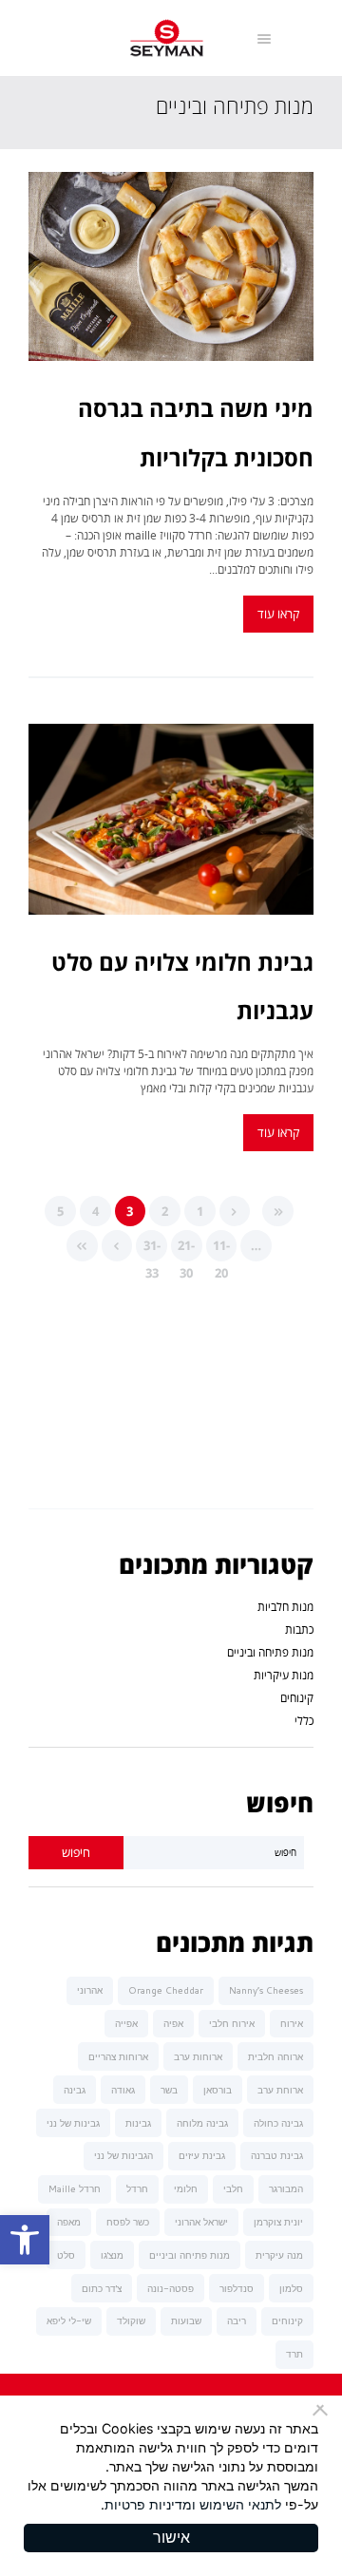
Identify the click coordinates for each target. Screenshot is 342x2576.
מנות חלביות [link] (285, 1607)
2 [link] (165, 1211)
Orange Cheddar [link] (166, 1990)
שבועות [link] (186, 2320)
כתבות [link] (299, 1629)
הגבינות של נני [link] (123, 2155)
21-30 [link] (186, 1249)
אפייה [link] (126, 2023)
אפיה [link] (173, 2023)
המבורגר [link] (286, 2188)
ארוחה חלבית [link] (275, 2056)
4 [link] (95, 1211)
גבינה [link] (75, 2090)
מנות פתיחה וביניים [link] (270, 1652)
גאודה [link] (123, 2090)
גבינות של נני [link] (73, 2123)
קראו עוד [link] (278, 614)
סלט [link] (66, 2255)
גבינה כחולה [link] (278, 2123)
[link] (25, 2240)
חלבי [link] (233, 2188)
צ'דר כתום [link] (102, 2288)
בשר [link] (169, 2090)
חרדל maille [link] (75, 2188)
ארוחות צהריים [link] (118, 2056)
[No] (323, 2410)
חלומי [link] (186, 2188)
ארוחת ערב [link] (280, 2090)
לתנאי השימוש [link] (240, 2504)
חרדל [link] (137, 2188)
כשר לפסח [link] (128, 2222)
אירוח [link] (292, 2023)
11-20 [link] (221, 1249)
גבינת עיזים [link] (202, 2155)
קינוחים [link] (297, 1698)
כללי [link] (304, 1721)
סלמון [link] (291, 2288)
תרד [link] (294, 2354)
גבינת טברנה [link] (277, 2155)
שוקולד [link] (131, 2320)
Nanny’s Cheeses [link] (266, 1990)
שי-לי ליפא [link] (69, 2320)
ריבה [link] (237, 2320)
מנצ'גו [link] (112, 2255)
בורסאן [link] (218, 2090)
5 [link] (60, 1211)
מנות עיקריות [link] (284, 1675)
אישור (171, 2538)
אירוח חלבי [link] (232, 2023)
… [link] (256, 1245)
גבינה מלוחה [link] (202, 2123)
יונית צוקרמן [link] (278, 2222)
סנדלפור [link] (237, 2288)
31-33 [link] (152, 1249)
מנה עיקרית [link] (279, 2255)
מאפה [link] (69, 2222)
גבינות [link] (138, 2123)
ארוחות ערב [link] (198, 2056)
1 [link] (200, 1211)
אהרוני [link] (90, 1990)
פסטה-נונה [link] (171, 2288)
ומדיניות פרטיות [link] (150, 2504)
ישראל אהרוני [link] (201, 2222)
